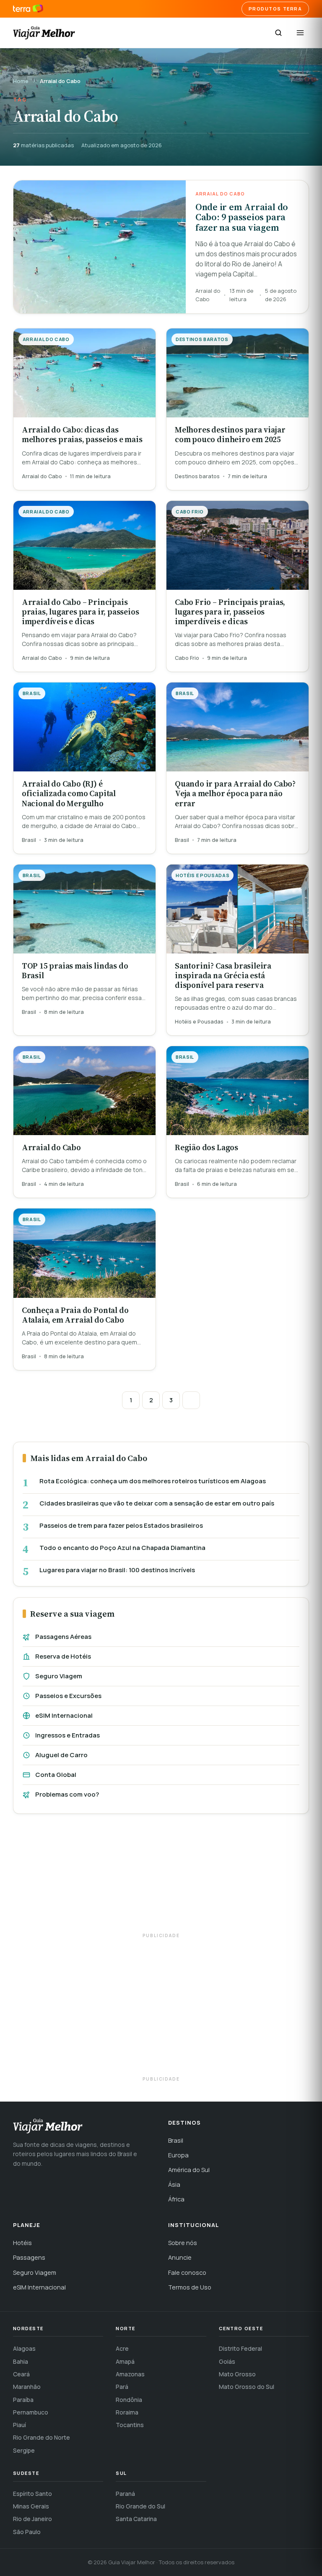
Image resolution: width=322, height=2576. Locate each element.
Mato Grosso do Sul (247, 2387)
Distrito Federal (240, 2348)
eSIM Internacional (64, 1715)
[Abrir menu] (300, 33)
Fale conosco (187, 2273)
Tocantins (130, 2425)
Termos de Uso (190, 2287)
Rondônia (129, 2400)
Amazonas (130, 2374)
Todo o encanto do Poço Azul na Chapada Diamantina (122, 1548)
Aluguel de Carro (61, 1755)
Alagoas (24, 2348)
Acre (122, 2348)
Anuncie (180, 2257)
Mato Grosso (237, 2374)
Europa (178, 2155)
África (176, 2199)
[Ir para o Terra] (28, 9)
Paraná (125, 2494)
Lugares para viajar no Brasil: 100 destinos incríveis (117, 1570)
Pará (122, 2387)
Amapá (125, 2361)
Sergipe (24, 2450)
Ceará (21, 2374)
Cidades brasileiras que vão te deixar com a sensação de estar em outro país (157, 1503)
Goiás (227, 2361)
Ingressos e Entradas (68, 1735)
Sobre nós (183, 2243)
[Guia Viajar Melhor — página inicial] (44, 33)
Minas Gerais (31, 2506)
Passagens (29, 2257)
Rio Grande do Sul (140, 2506)
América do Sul (189, 2170)
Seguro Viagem (59, 1676)
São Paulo (27, 2532)
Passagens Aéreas (63, 1637)
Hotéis (22, 2243)
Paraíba (23, 2400)
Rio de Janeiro (32, 2519)
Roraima (127, 2412)
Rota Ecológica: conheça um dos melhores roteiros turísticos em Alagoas (153, 1481)
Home (21, 81)
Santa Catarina (136, 2519)
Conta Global (56, 1775)
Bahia (21, 2361)
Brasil (176, 2140)
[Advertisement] (161, 1877)
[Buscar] (278, 33)
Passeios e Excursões (68, 1696)
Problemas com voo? (67, 1794)
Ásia (174, 2184)
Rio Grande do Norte (42, 2437)
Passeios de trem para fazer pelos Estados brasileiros (121, 1526)
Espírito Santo (32, 2494)
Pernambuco (31, 2412)
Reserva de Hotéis (63, 1656)
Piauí (19, 2425)
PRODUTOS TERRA (275, 9)
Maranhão (27, 2387)
